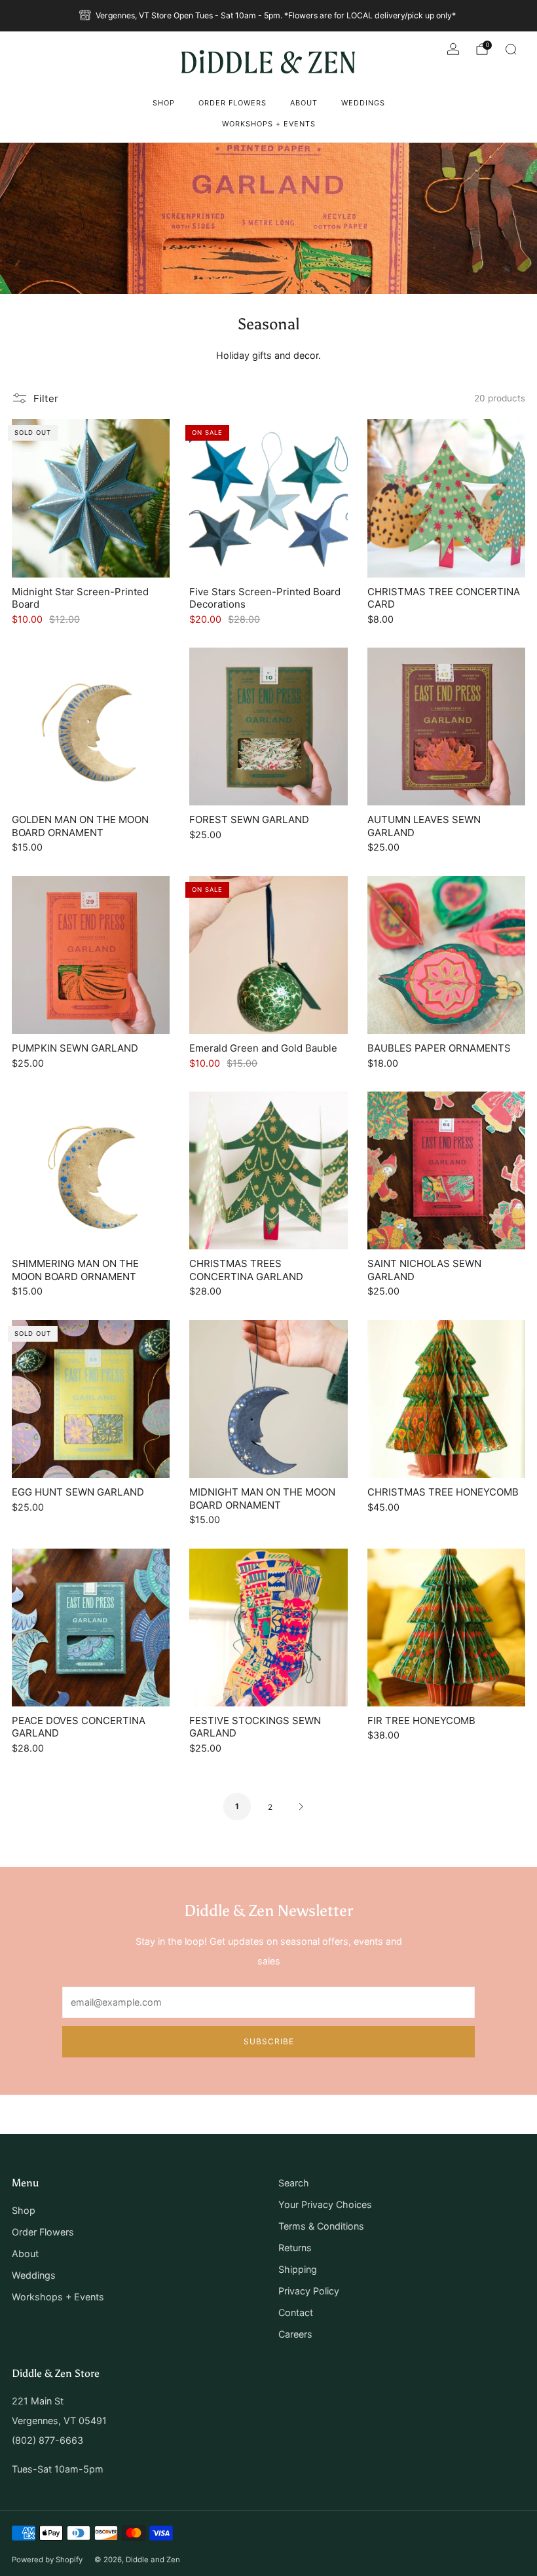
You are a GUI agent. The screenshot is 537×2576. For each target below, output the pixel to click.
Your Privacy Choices (325, 2204)
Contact (296, 2312)
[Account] (453, 49)
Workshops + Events (269, 124)
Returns (295, 2248)
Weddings (363, 103)
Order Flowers (232, 103)
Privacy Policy (309, 2291)
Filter (46, 398)
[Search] (511, 49)
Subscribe (447, 2525)
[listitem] (268, 16)
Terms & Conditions (321, 2226)
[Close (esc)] (496, 2447)
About (304, 103)
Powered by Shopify (47, 2560)
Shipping (298, 2269)
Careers (295, 2334)
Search (294, 2183)
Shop (164, 103)
